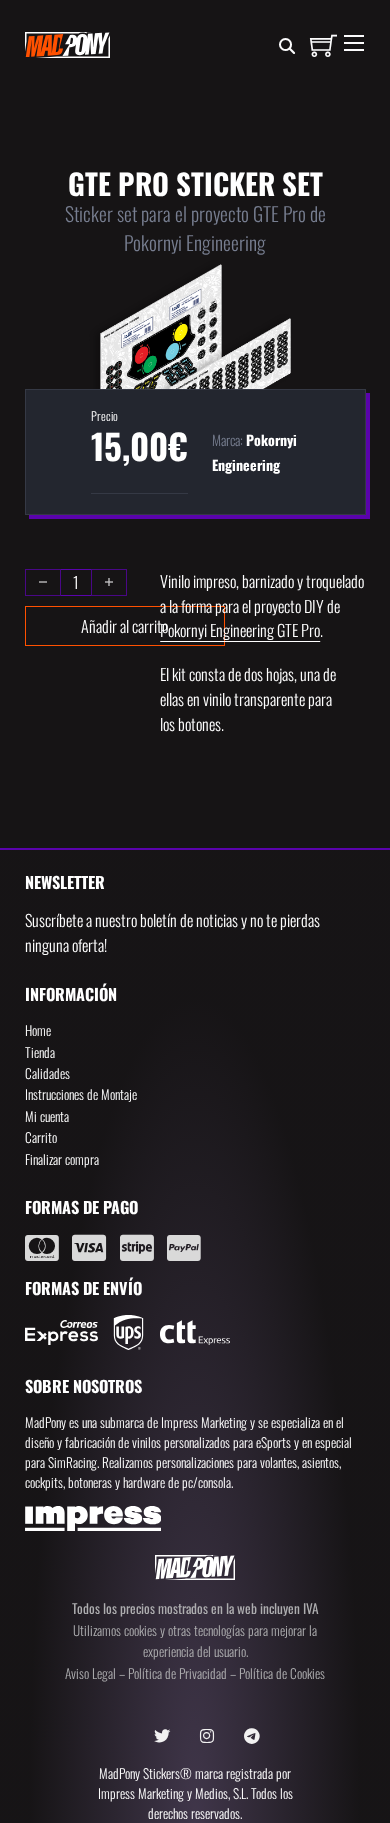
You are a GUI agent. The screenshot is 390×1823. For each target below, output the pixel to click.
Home (38, 1030)
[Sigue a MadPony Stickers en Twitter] (162, 1736)
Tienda (40, 1052)
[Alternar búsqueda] (287, 47)
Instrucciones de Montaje (81, 1094)
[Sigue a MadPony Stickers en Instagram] (207, 1736)
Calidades (47, 1073)
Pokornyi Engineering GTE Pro (240, 630)
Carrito (41, 1137)
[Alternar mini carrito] (323, 45)
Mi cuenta (47, 1116)
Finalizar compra (62, 1159)
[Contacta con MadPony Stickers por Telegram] (252, 1736)
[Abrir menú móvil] (354, 43)
